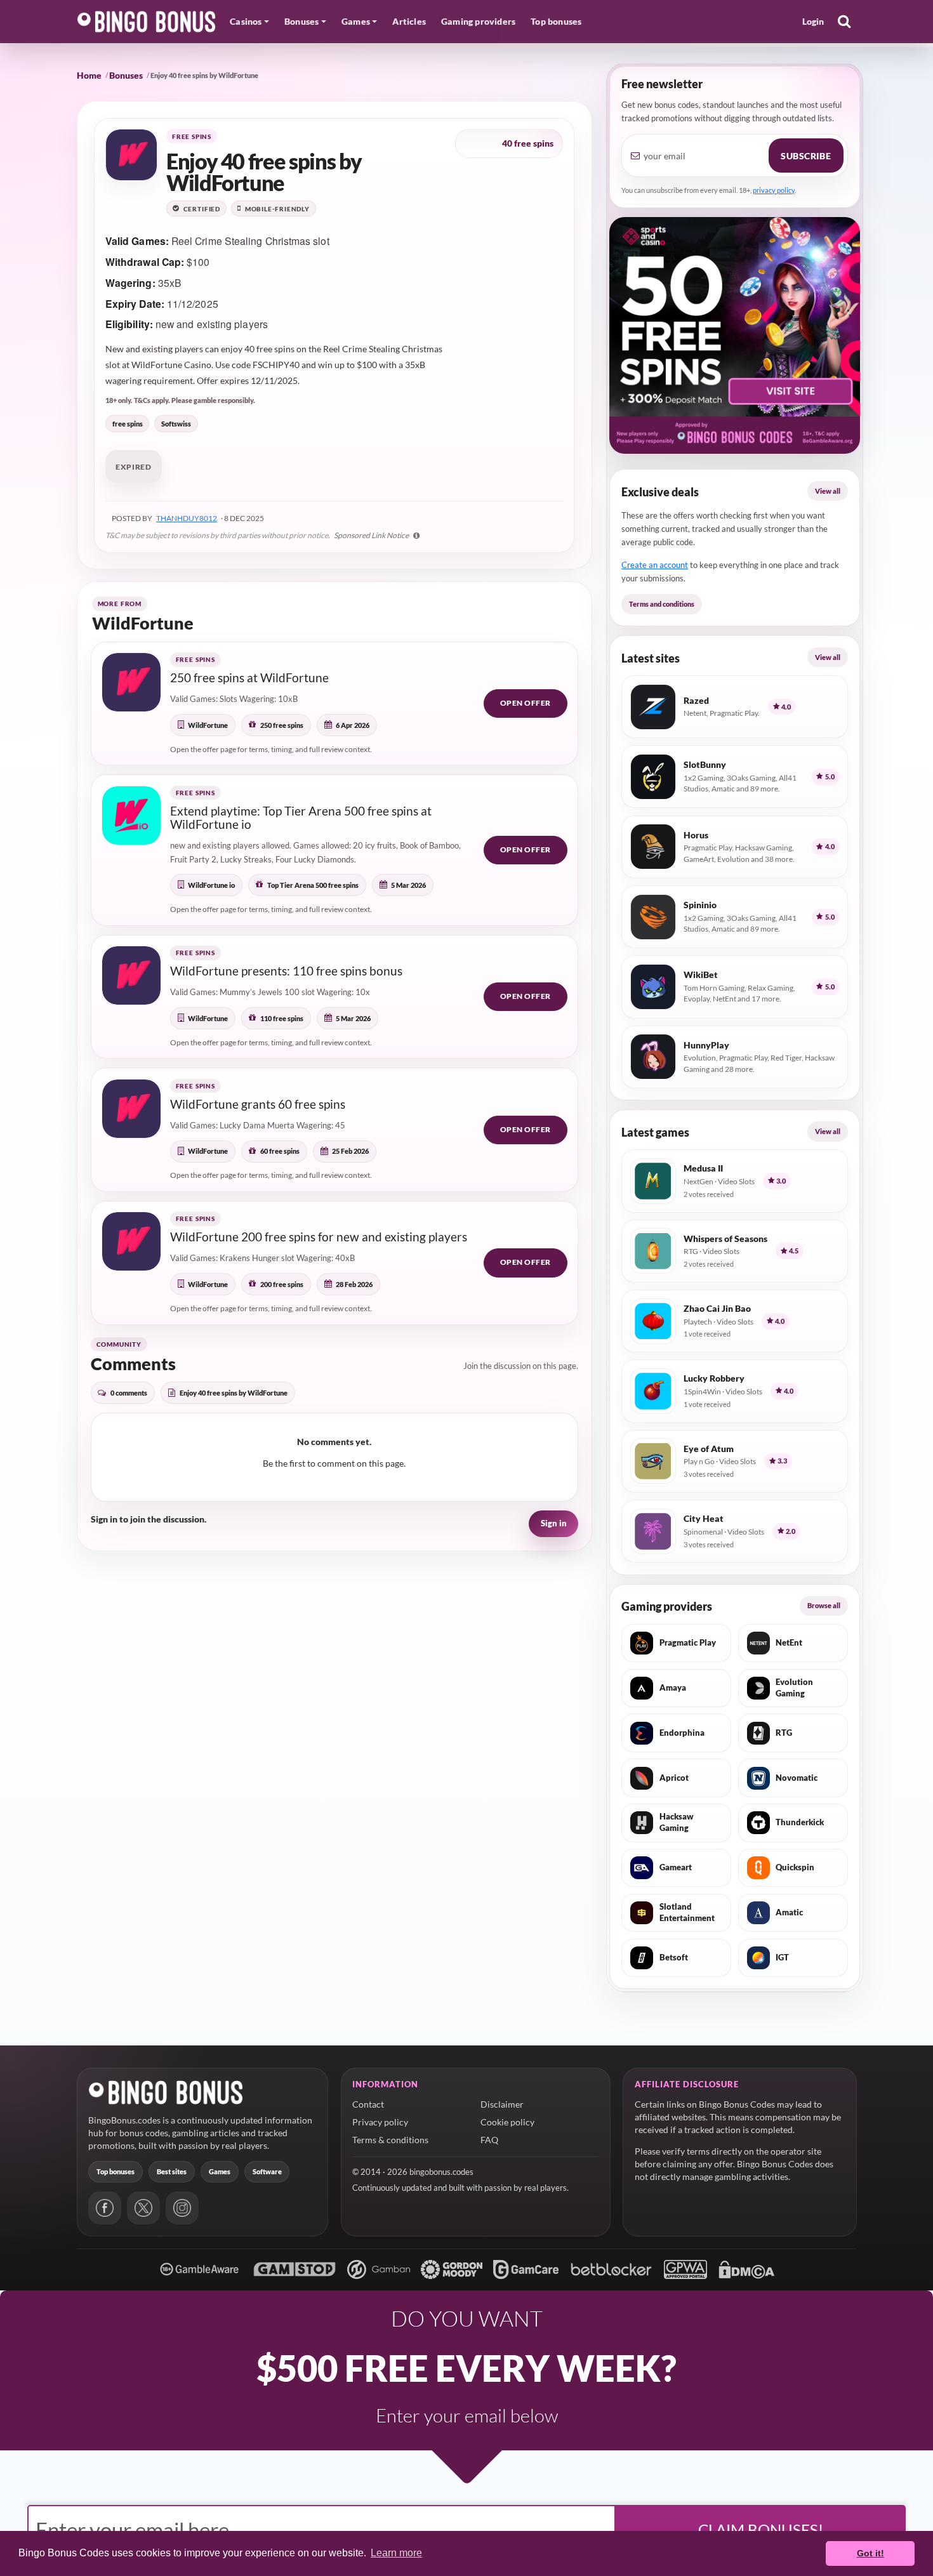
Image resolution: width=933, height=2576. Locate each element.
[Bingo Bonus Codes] (147, 22)
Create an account (655, 565)
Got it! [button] (870, 2553)
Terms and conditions (662, 604)
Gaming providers (478, 21)
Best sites (172, 2171)
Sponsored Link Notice (372, 535)
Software (267, 2171)
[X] (143, 2208)
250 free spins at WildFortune (249, 677)
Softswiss (176, 424)
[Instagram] (182, 2208)
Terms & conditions (390, 2140)
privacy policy (774, 190)
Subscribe (806, 156)
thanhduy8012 (187, 518)
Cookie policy (507, 2122)
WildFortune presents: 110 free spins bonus (286, 971)
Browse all (824, 1605)
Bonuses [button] (301, 21)
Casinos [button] (246, 21)
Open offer (526, 703)
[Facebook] (105, 2208)
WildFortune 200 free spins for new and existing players (319, 1237)
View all (828, 491)
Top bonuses (556, 21)
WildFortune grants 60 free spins (258, 1104)
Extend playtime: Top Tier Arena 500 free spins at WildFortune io (301, 818)
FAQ (489, 2140)
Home (89, 75)
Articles (409, 21)
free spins (128, 424)
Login (813, 21)
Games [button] (356, 21)
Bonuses (126, 75)
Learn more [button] (396, 2553)
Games (220, 2171)
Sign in (554, 1523)
